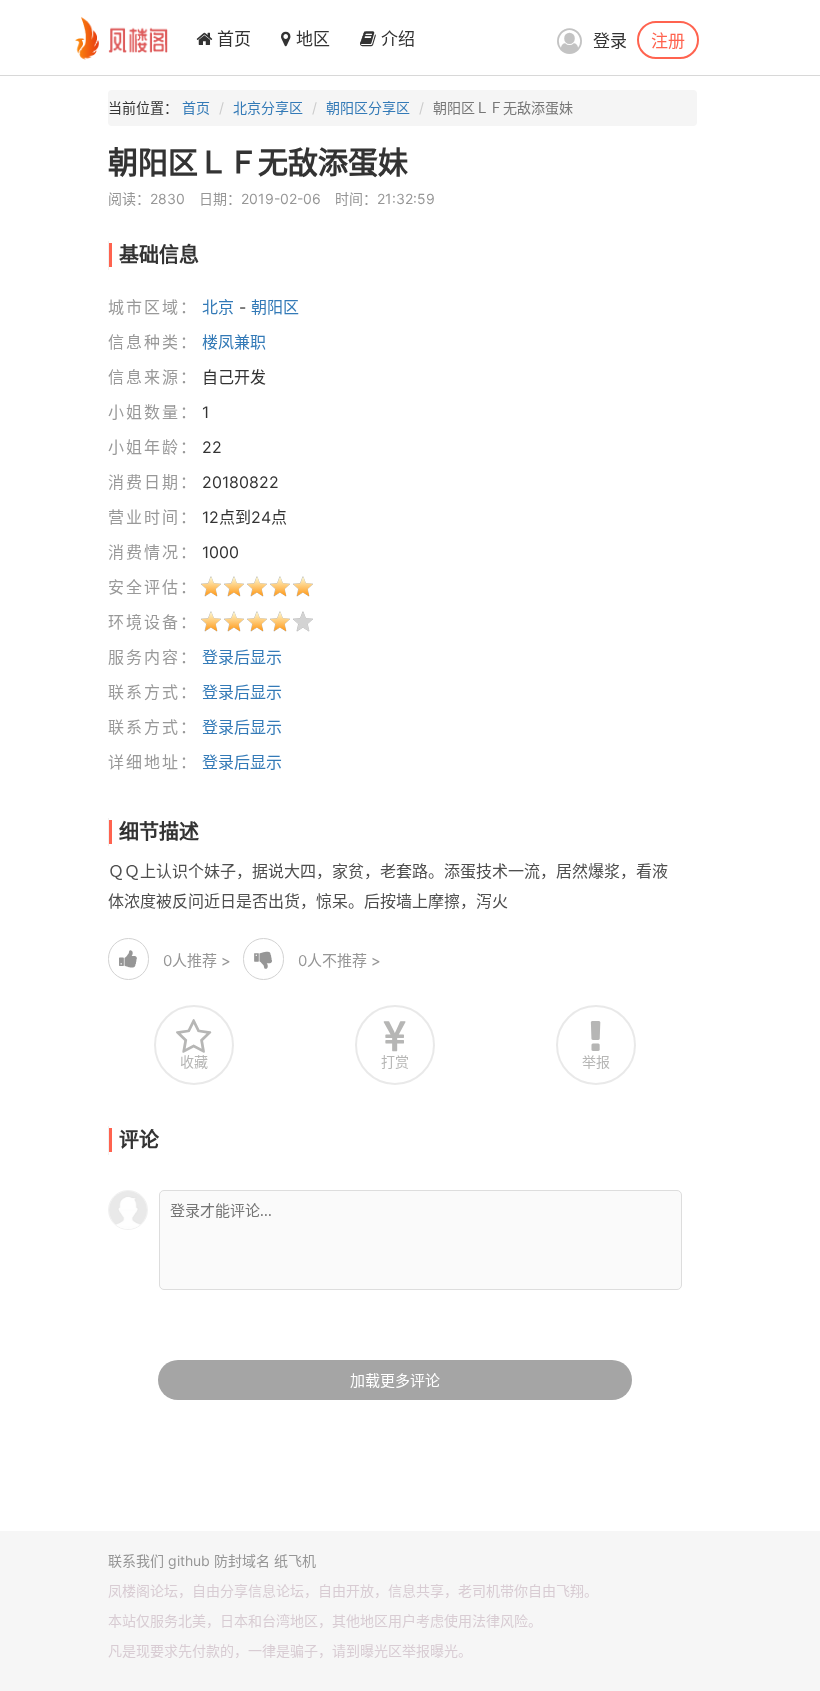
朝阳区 (275, 307)
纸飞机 (295, 1560)
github (189, 1560)
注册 (668, 40)
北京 (218, 307)
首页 (231, 39)
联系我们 (136, 1560)
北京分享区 (268, 107)
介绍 (395, 39)
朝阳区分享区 (368, 107)
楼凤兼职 (234, 342)
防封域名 (242, 1560)
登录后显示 (242, 657)
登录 (610, 41)
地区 (310, 39)
